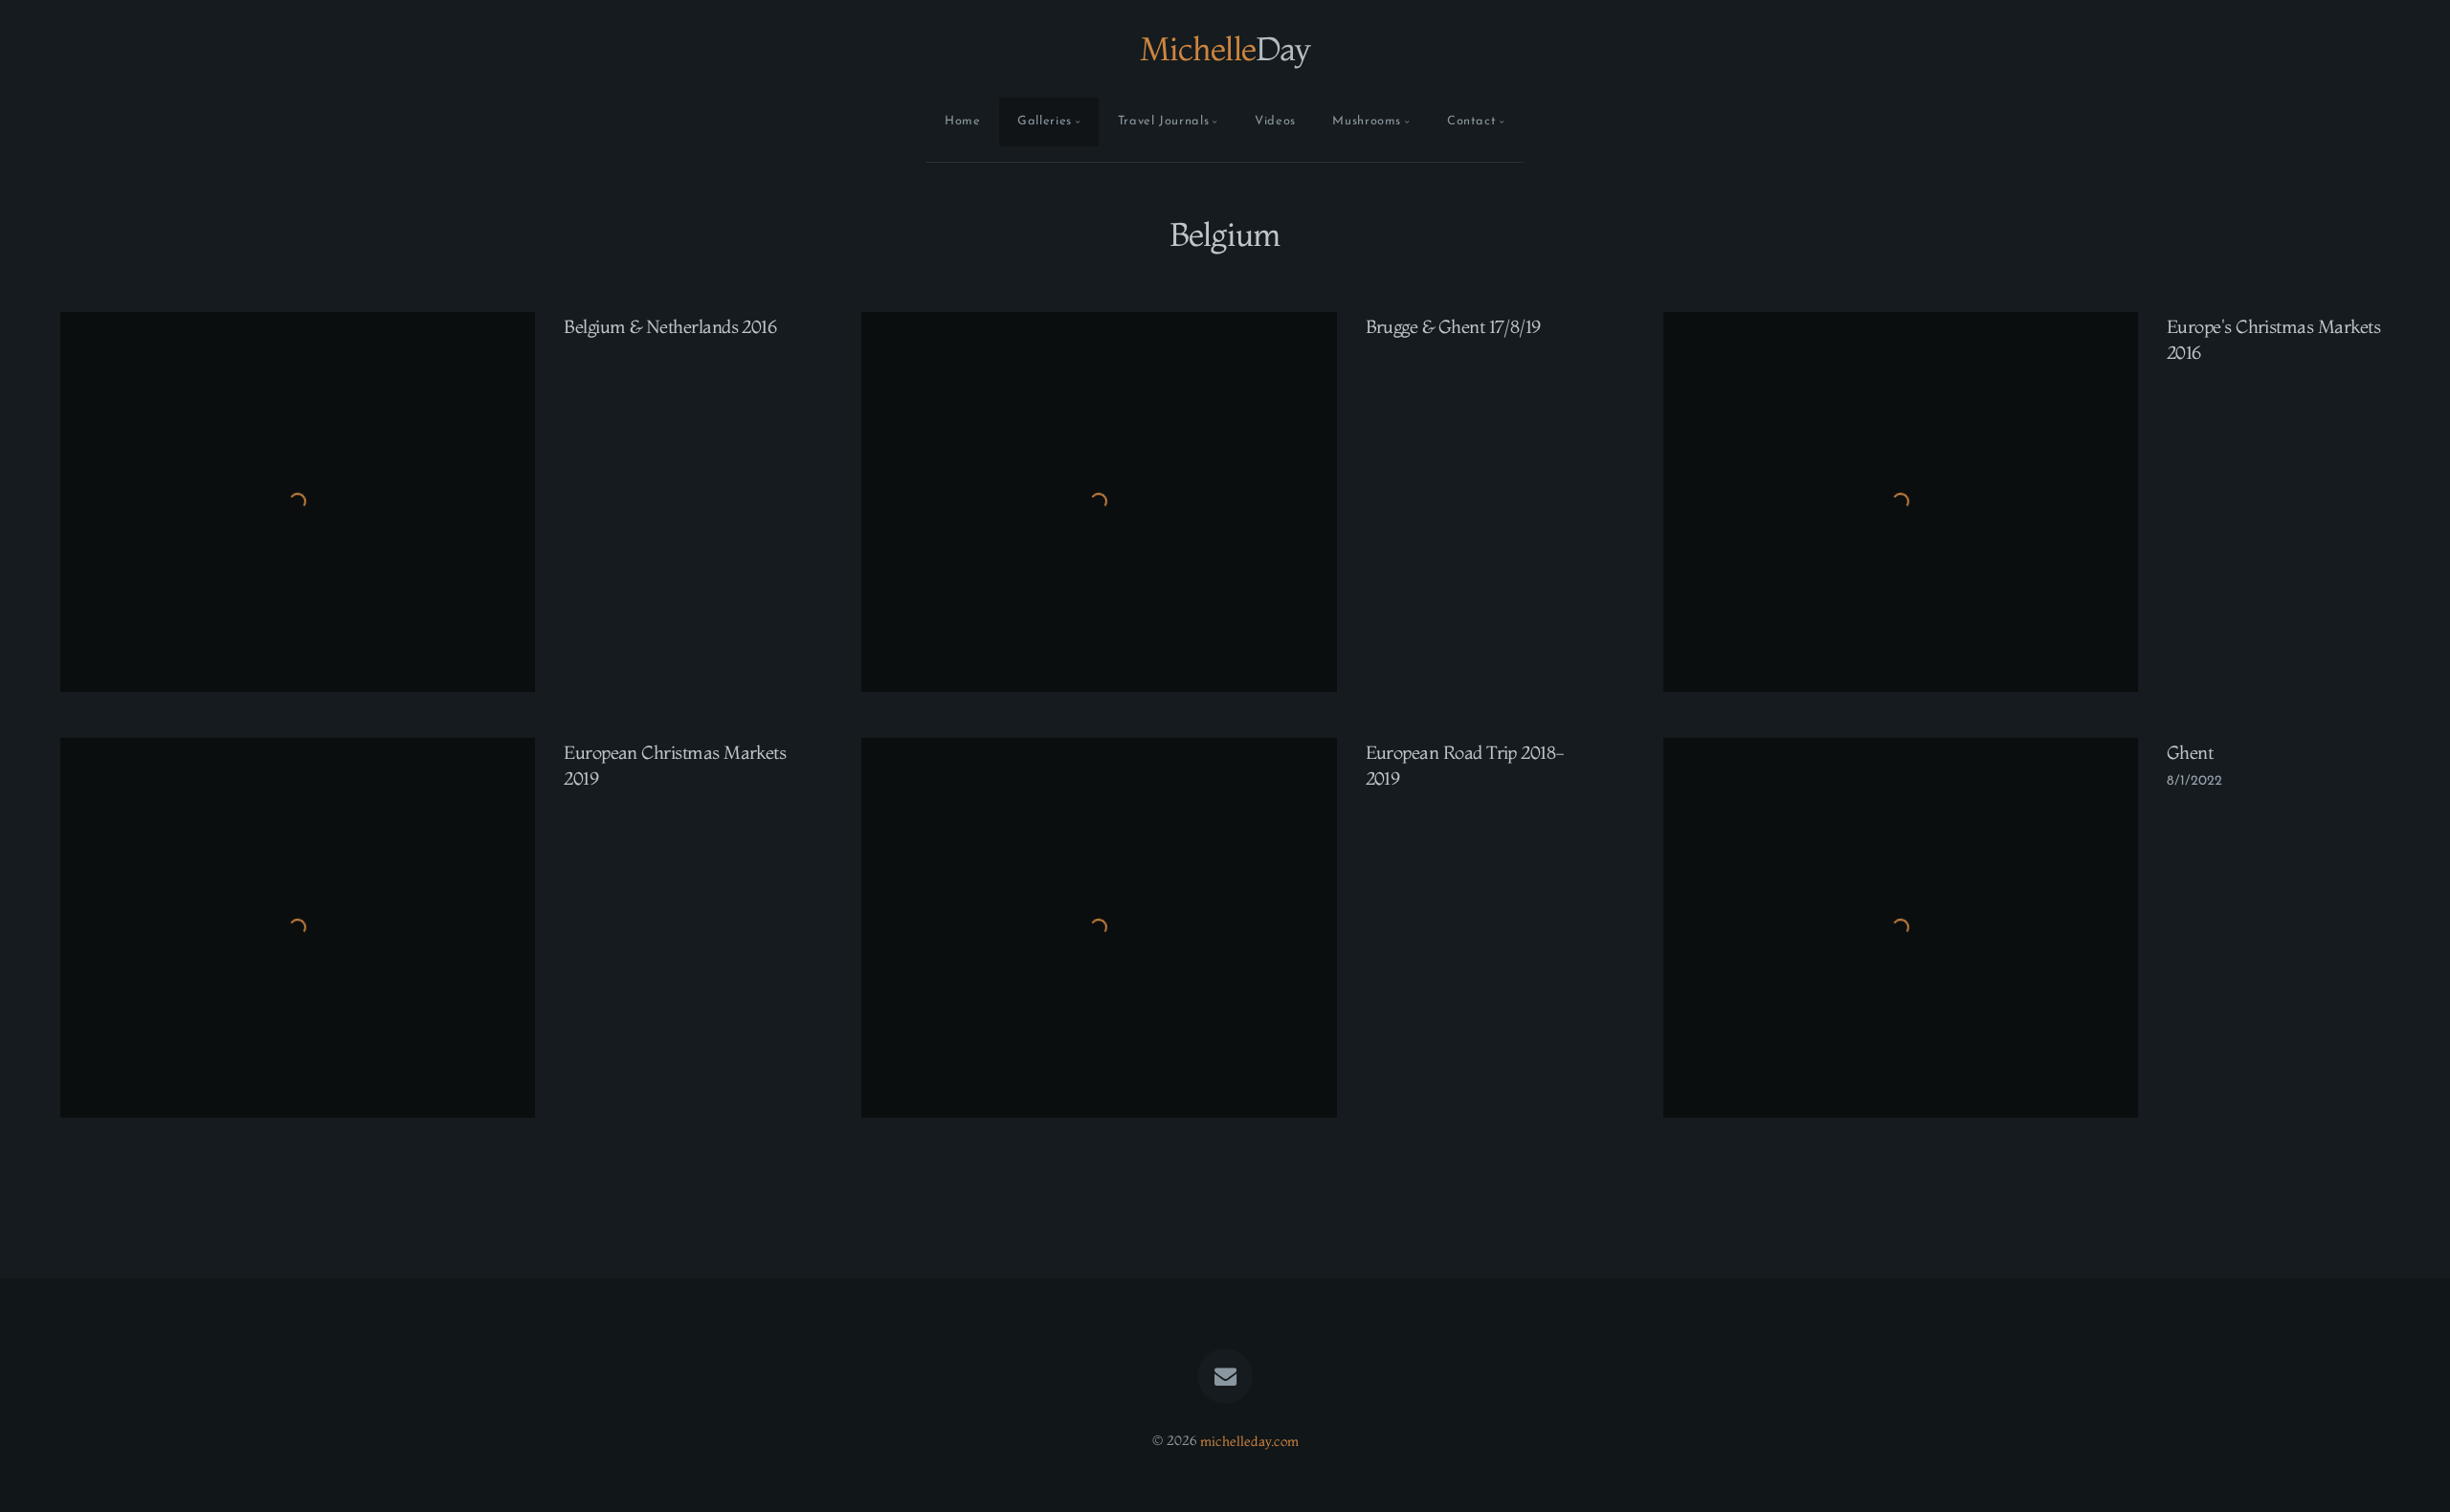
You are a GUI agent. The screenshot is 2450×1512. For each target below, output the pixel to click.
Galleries (1045, 121)
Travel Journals (1164, 121)
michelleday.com (1249, 1440)
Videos (1275, 121)
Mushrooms (1367, 121)
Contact (1471, 121)
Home (963, 121)
